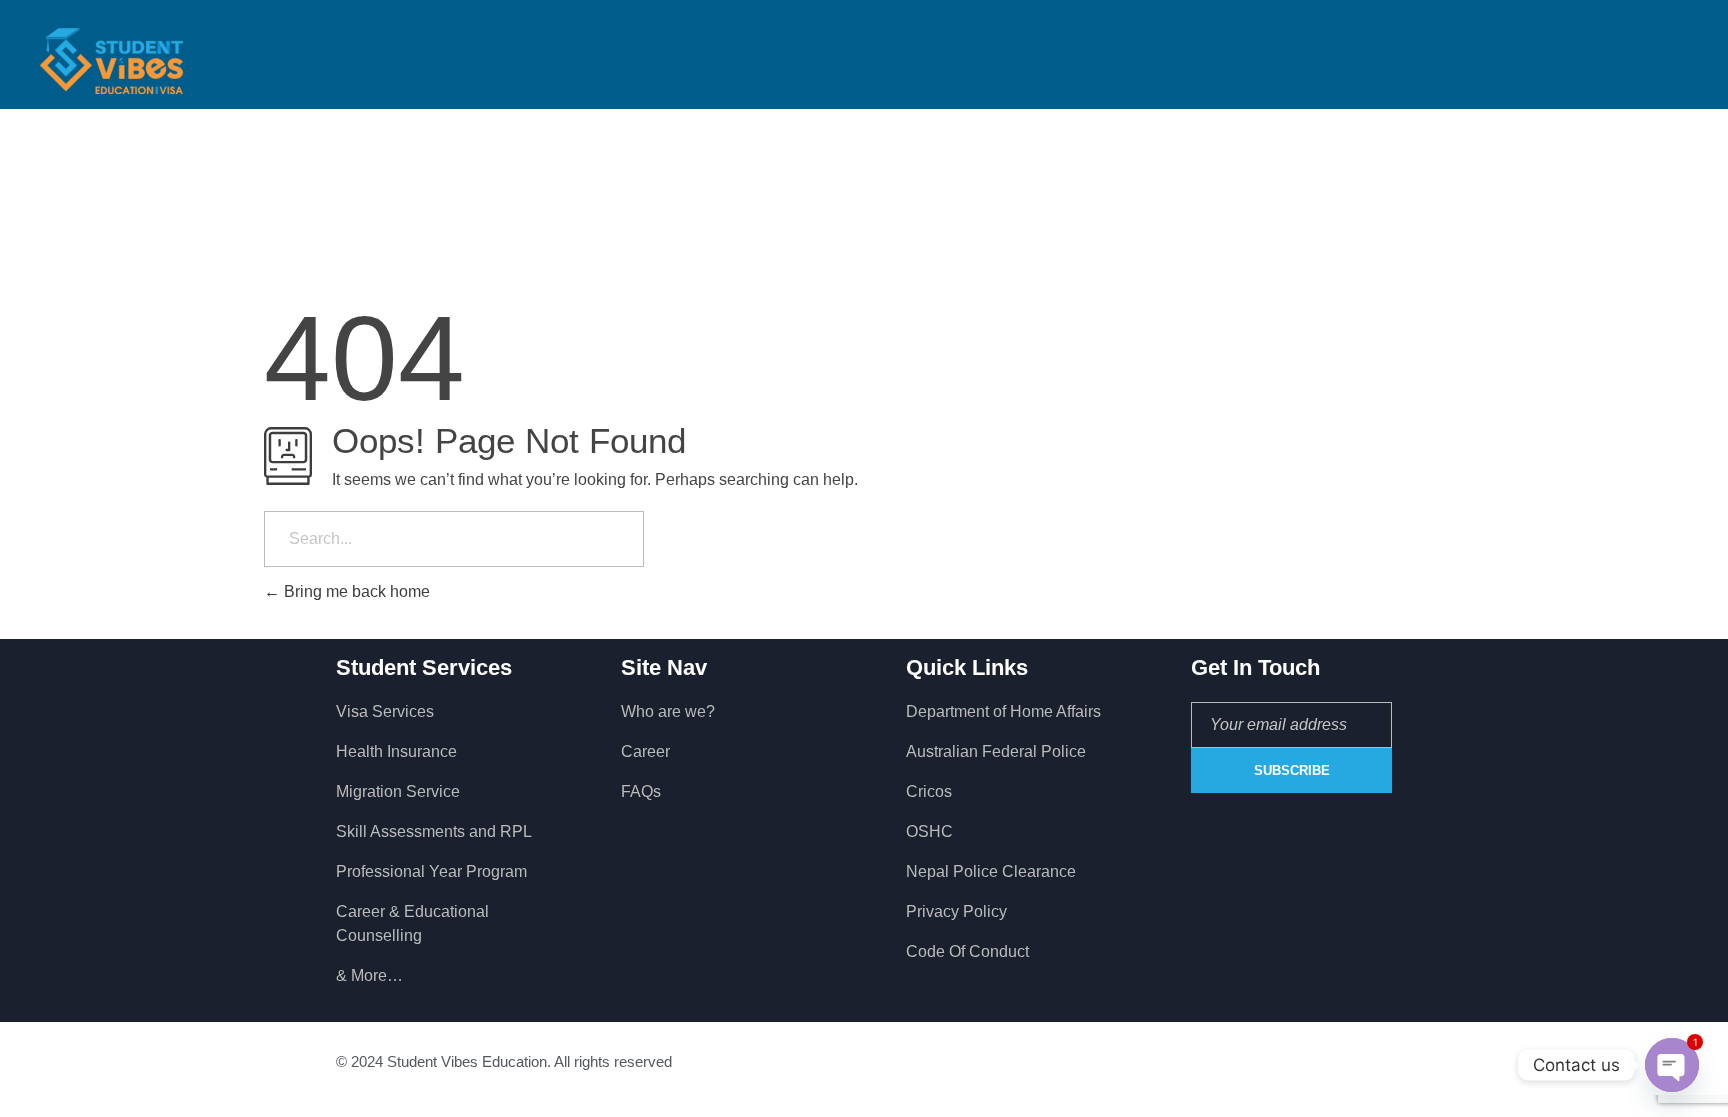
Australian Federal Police (996, 751)
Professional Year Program (431, 871)
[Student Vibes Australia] (112, 61)
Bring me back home (355, 591)
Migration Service (398, 791)
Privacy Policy (956, 911)
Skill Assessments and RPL (434, 831)
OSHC (929, 831)
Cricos (929, 791)
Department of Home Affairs (1003, 711)
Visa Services (385, 711)
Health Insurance (396, 751)
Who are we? (668, 711)
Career (645, 751)
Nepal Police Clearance (991, 871)
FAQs (641, 791)
